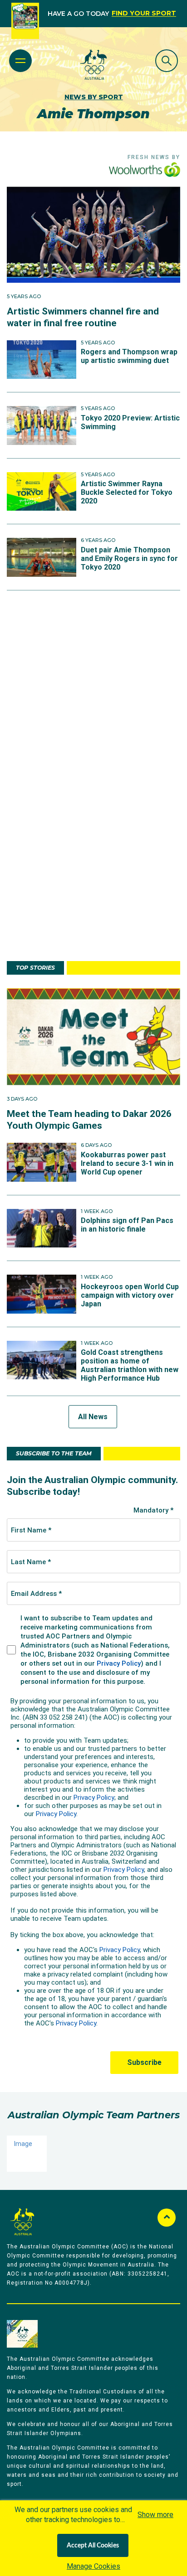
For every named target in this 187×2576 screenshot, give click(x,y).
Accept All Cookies (93, 2546)
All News (93, 1417)
